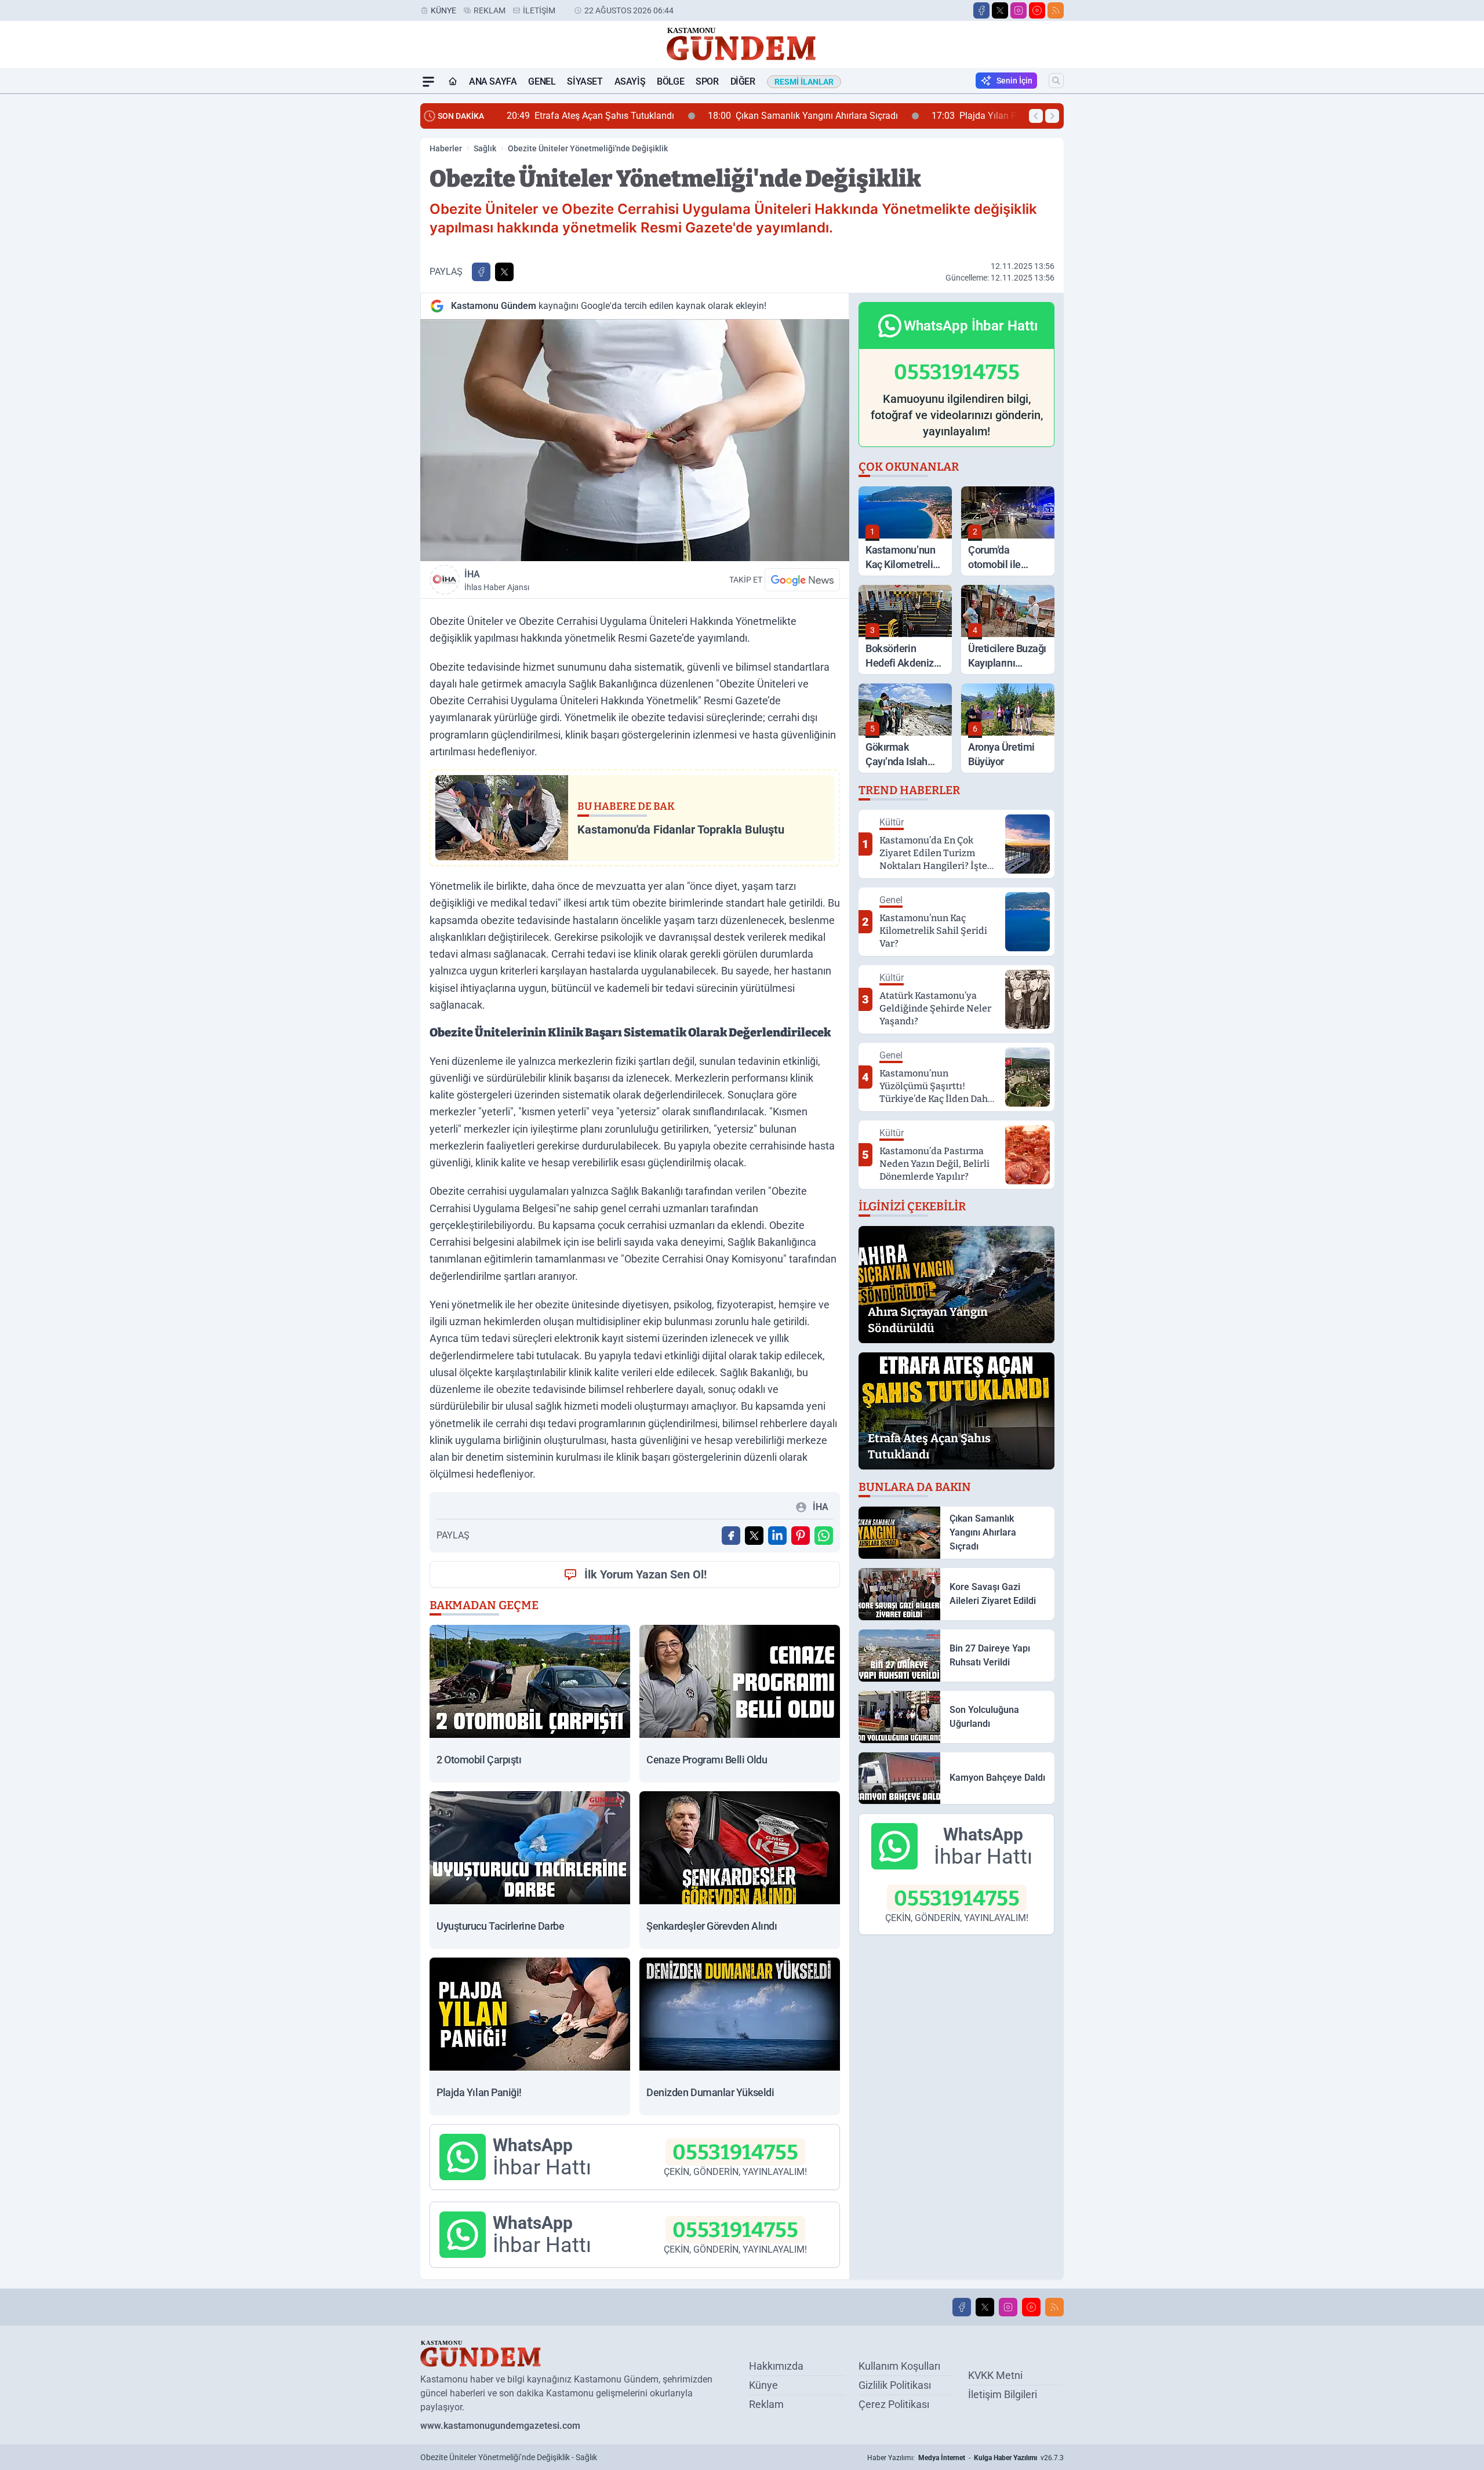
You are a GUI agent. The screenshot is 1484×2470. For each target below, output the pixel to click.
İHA (497, 580)
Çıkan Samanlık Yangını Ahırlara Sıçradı (603, 116)
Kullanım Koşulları (899, 2366)
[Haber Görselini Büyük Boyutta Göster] (635, 440)
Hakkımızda (776, 2366)
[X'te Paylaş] (504, 272)
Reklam (490, 10)
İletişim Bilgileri (1003, 2394)
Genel (542, 81)
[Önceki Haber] (1036, 116)
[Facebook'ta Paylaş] (481, 272)
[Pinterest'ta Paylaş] (801, 1536)
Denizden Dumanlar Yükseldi (946, 116)
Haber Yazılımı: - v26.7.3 (965, 2458)
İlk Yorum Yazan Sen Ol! (645, 1574)
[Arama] (1056, 81)
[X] (1000, 10)
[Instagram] (1019, 10)
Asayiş (630, 81)
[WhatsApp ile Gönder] (824, 1536)
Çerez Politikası (894, 2404)
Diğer (743, 81)
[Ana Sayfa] (453, 82)
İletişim (539, 10)
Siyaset (585, 81)
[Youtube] (1037, 10)
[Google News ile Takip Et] (802, 580)
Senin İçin (1014, 81)
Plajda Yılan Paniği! (785, 116)
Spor (707, 81)
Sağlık (485, 148)
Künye (443, 10)
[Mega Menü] (428, 82)
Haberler (446, 148)
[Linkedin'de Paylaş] (777, 1536)
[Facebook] (981, 10)
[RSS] (1056, 10)
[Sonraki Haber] (1052, 116)
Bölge (670, 81)
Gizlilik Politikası (895, 2385)
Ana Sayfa (493, 81)
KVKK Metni (995, 2375)
